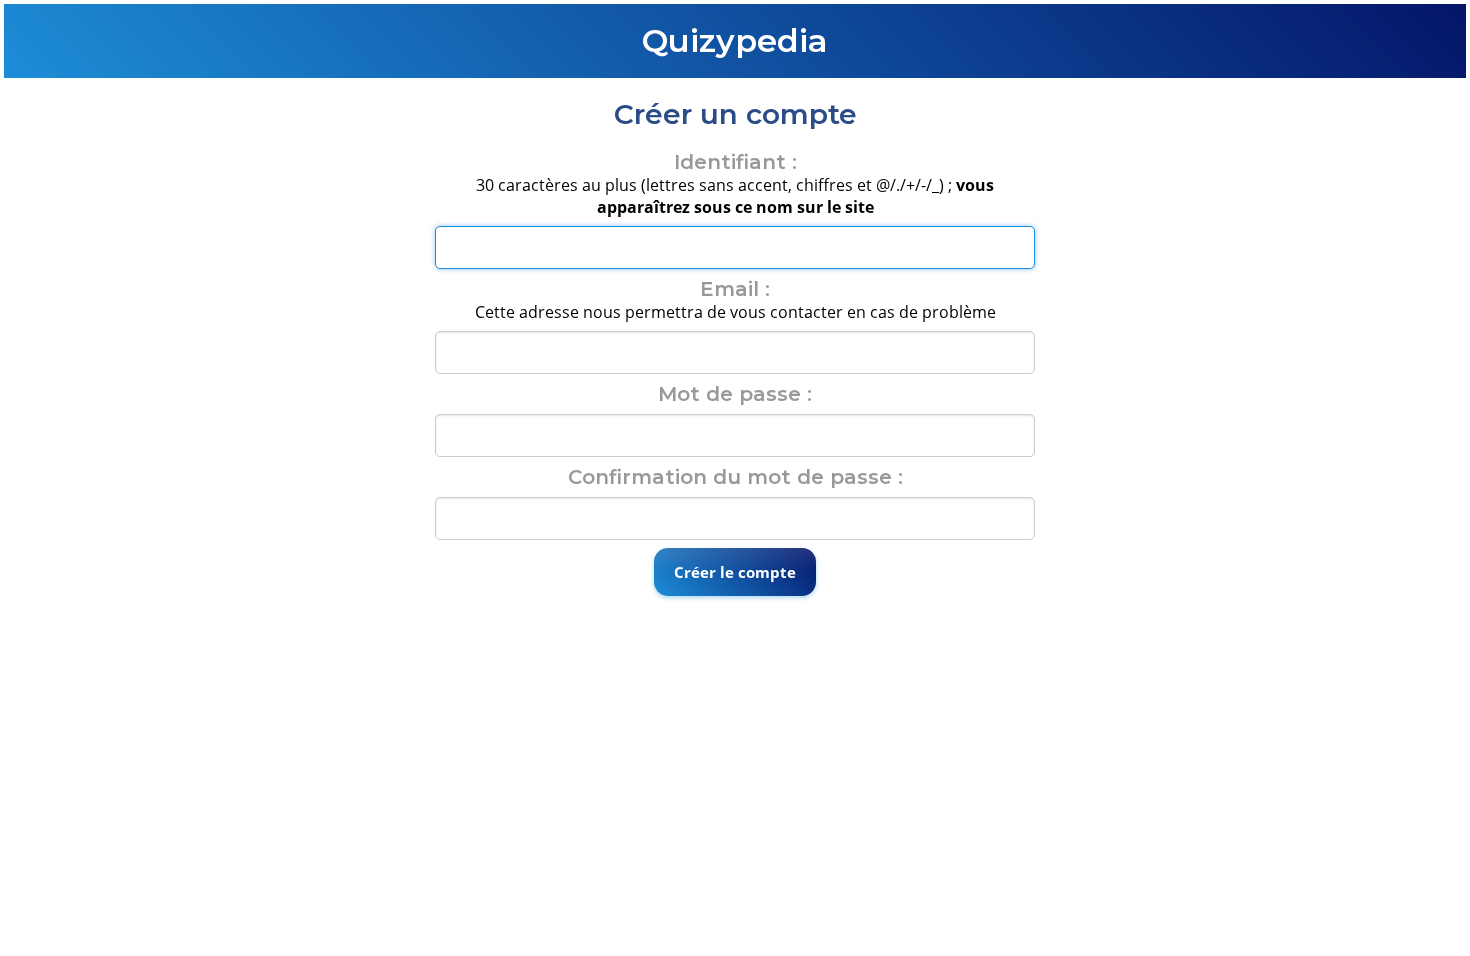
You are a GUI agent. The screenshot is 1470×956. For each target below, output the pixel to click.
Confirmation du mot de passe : (735, 477)
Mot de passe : (735, 394)
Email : (735, 289)
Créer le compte (735, 572)
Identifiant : (735, 162)
